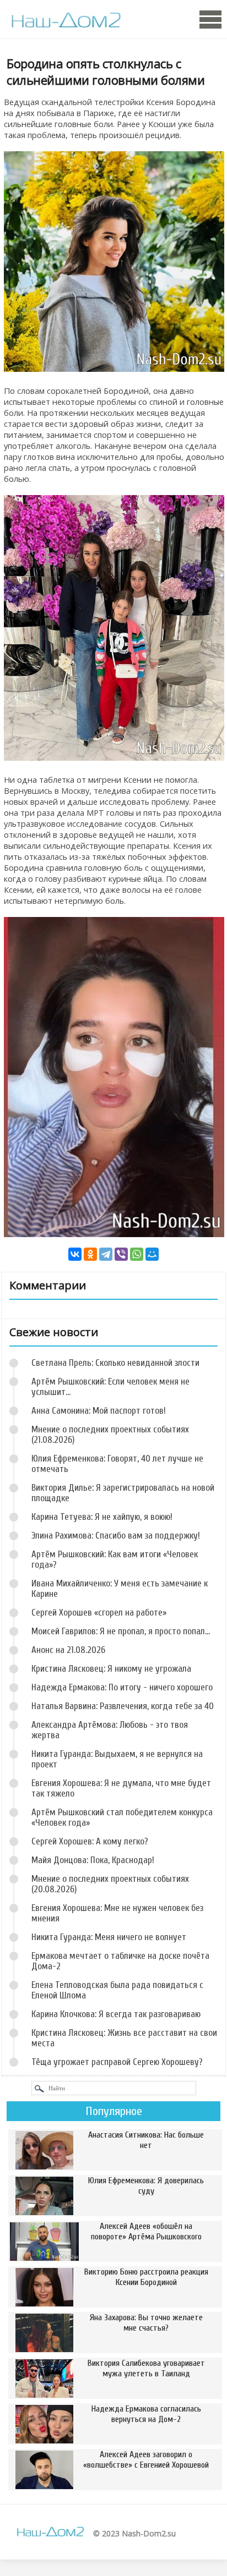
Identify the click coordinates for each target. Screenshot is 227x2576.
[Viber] (121, 1254)
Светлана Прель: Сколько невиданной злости (115, 1363)
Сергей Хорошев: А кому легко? (90, 1841)
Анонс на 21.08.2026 (68, 1650)
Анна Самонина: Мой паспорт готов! (99, 1411)
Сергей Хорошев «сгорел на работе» (99, 1613)
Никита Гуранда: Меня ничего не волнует (109, 1937)
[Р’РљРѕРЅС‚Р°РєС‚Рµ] (75, 1254)
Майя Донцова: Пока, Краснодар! (93, 1860)
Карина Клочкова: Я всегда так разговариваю (116, 2014)
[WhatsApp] (137, 1254)
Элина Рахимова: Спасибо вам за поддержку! (116, 1536)
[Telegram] (106, 1254)
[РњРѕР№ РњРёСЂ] (152, 1254)
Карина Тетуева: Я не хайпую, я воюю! (102, 1517)
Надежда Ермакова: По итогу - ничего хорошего (122, 1687)
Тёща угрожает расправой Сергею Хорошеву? (117, 2062)
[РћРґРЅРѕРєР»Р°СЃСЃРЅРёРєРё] (90, 1254)
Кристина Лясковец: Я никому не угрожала (111, 1669)
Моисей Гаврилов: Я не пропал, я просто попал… (121, 1631)
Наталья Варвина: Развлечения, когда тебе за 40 (123, 1706)
